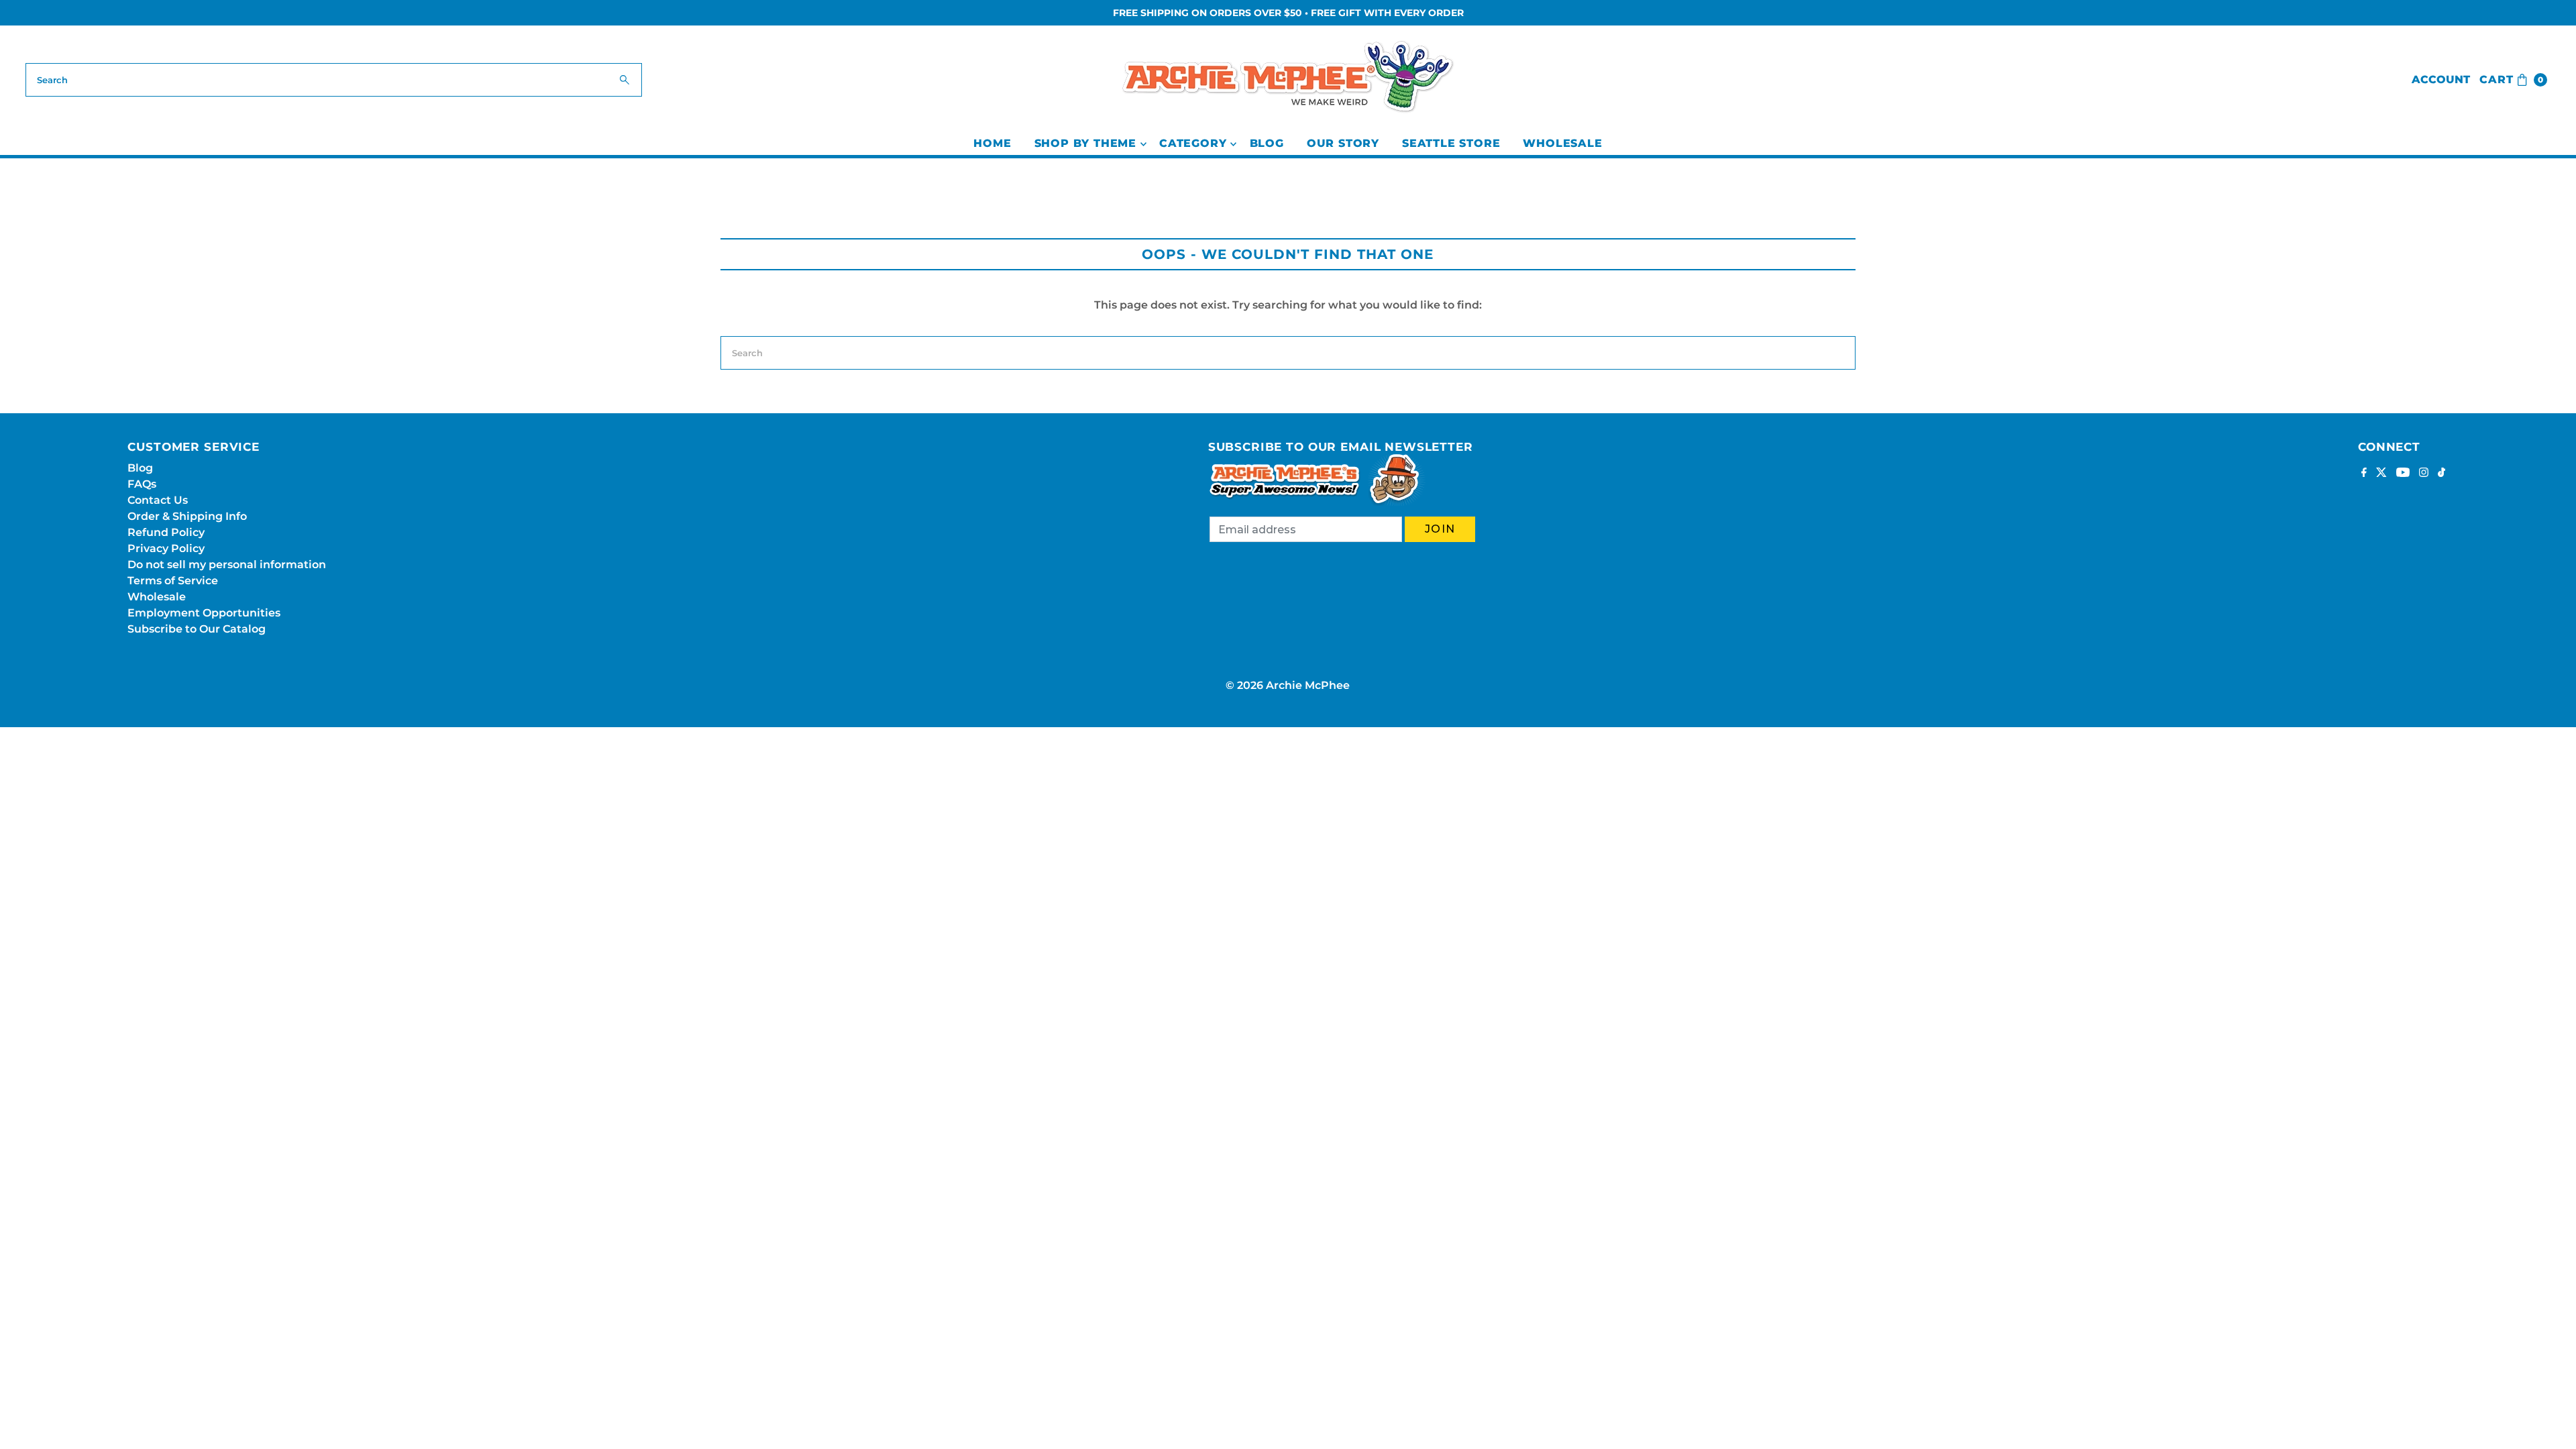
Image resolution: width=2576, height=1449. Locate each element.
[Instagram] (2424, 474)
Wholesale (1562, 143)
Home (992, 143)
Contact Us (158, 500)
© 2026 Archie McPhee (1288, 685)
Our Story (1343, 143)
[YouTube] (2403, 474)
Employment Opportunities (204, 613)
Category (1193, 143)
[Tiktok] (2441, 474)
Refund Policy (166, 532)
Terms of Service (173, 581)
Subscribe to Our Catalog (197, 629)
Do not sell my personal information (227, 565)
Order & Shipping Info (187, 516)
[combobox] (333, 80)
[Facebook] (2364, 474)
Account (2441, 79)
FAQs (142, 484)
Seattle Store (1451, 143)
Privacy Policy (166, 548)
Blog (1267, 143)
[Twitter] (2381, 474)
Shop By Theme (1085, 143)
